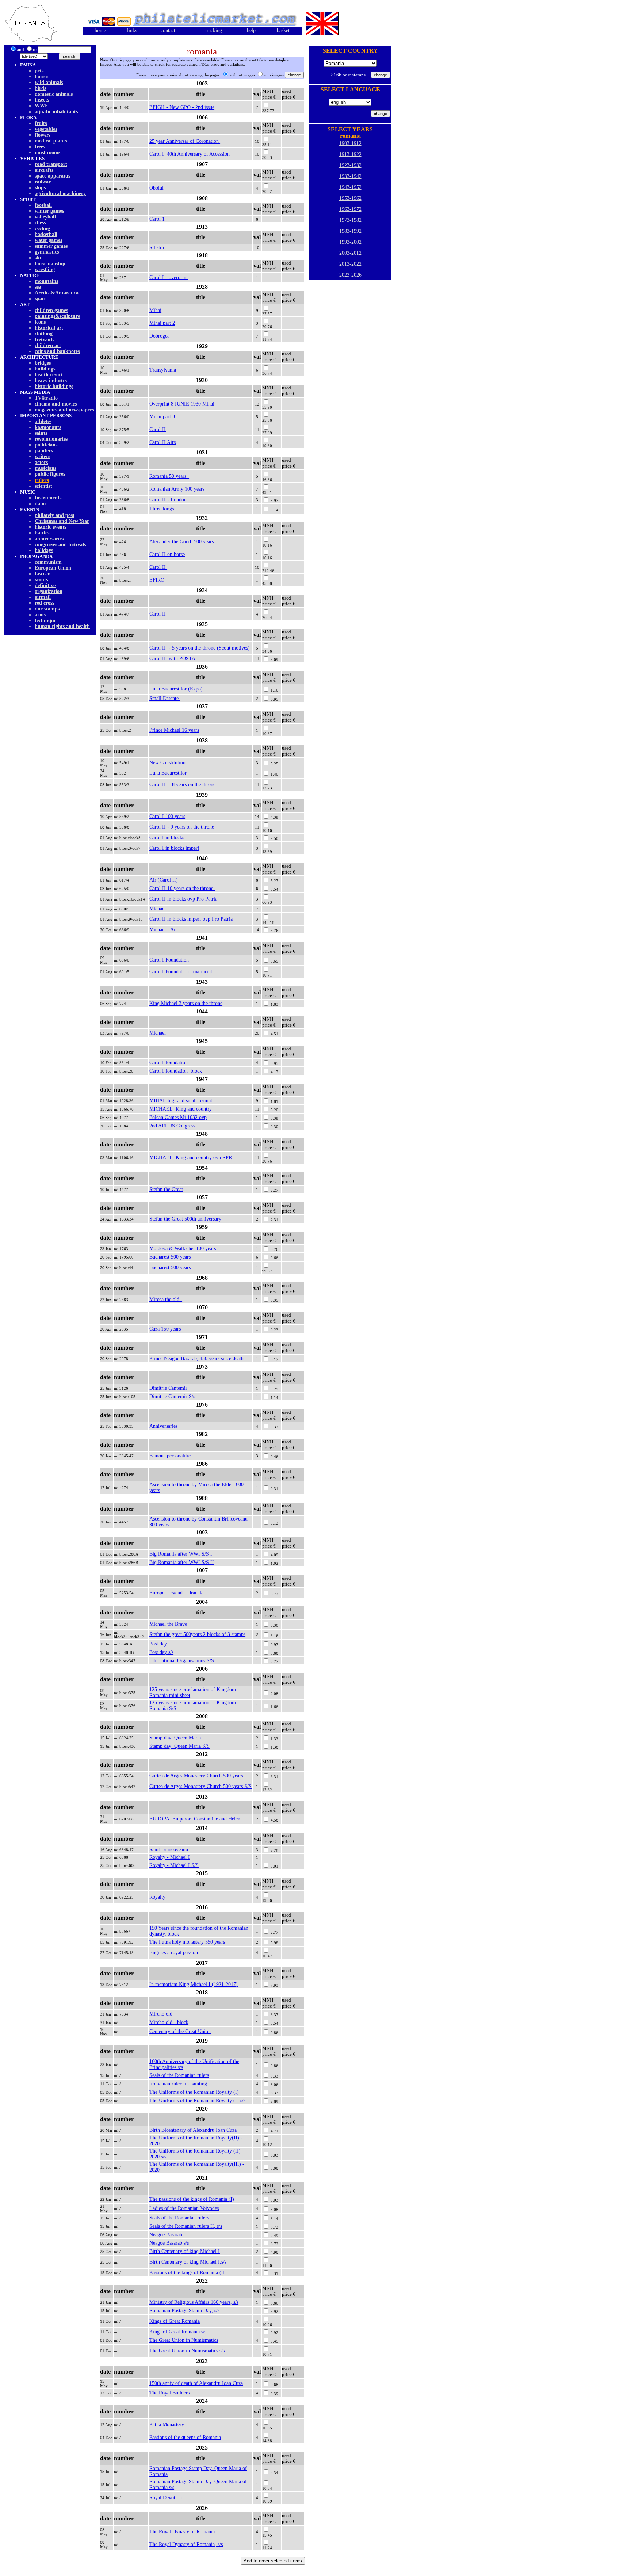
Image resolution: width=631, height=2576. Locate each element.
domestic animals (54, 94)
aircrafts (44, 170)
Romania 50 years (169, 476)
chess (40, 223)
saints (41, 433)
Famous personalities (171, 1456)
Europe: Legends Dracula (176, 1593)
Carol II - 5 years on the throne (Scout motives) (200, 648)
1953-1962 (350, 198)
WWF (41, 106)
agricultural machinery (60, 193)
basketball (46, 234)
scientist (43, 486)
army (41, 615)
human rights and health (62, 626)
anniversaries (49, 539)
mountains (46, 281)
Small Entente (165, 698)
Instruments (48, 498)
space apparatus (52, 176)
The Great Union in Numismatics (184, 2340)
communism (48, 562)
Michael (158, 1033)
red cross (44, 603)
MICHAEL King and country (181, 1109)
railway (43, 182)
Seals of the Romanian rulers (179, 2075)
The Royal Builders (169, 2393)
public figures (50, 474)
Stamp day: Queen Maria (175, 1738)
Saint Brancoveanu (169, 1850)
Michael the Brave (168, 1624)
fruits (41, 123)
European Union (53, 568)
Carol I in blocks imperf (174, 848)
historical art (49, 328)
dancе (41, 504)
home (100, 31)
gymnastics (47, 252)
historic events (50, 527)
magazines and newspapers (64, 410)
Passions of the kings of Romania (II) (188, 2273)
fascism (43, 574)
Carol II (158, 429)
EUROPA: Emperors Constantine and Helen (195, 1819)
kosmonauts (48, 427)
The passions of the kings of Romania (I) (192, 2199)
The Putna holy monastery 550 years (187, 1942)
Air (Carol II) (164, 880)
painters (44, 451)
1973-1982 (350, 220)
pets (39, 71)
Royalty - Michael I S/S (174, 1865)
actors (41, 462)
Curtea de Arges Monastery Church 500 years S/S (200, 1786)
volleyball (45, 217)
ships (40, 188)
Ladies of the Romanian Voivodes (184, 2208)
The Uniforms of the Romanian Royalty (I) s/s (197, 2101)
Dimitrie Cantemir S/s (172, 1397)
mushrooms (47, 153)
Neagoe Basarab (166, 2235)
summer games (51, 246)
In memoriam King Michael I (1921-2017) (194, 1984)
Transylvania (163, 370)
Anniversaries (163, 1426)
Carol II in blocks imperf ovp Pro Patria (191, 919)
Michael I (159, 909)
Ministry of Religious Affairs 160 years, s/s (194, 2302)
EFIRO (157, 580)
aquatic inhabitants (56, 112)
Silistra (157, 248)
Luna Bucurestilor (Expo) (176, 689)
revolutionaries (51, 439)
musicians (45, 468)
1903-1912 (350, 143)
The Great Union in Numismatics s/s (187, 2351)
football (43, 205)
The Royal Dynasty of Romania (182, 2532)
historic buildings (54, 386)
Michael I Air (163, 930)
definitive (45, 585)
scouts (41, 580)
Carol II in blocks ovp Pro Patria (183, 899)
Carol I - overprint (169, 277)
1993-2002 (350, 242)
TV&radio (46, 398)
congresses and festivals (60, 545)
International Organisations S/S (182, 1661)
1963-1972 (350, 209)
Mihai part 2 (162, 323)
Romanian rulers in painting (178, 2084)
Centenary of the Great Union (180, 2031)
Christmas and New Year (62, 521)
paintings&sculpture (57, 316)
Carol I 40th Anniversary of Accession (190, 154)
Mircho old (161, 2014)
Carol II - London (168, 500)
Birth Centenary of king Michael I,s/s (188, 2262)
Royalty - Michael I (170, 1857)
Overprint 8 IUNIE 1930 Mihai (182, 404)
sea (38, 287)
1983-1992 (350, 231)
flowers (43, 135)
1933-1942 (350, 176)
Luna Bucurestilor (168, 773)
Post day (158, 1644)
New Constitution (167, 763)
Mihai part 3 (162, 417)
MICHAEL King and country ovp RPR (191, 1158)
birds (40, 88)
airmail (43, 597)
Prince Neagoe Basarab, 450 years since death (196, 1359)
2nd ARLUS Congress (172, 1126)
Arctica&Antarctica (57, 293)
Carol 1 (157, 219)
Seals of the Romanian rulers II (182, 2218)
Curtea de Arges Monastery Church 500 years (196, 1776)
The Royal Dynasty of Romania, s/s (186, 2544)
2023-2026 (350, 275)
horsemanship (50, 264)
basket (283, 31)
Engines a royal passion (174, 1953)
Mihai (155, 310)
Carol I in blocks (167, 838)
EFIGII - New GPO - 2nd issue (182, 107)
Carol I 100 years (167, 816)
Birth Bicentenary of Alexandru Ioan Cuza (193, 2130)
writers (42, 456)
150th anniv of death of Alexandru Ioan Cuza (196, 2383)
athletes (43, 421)
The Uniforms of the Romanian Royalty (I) (194, 2092)
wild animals (49, 82)
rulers (42, 480)
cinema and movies (56, 404)
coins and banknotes (57, 351)
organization (49, 591)
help (251, 31)
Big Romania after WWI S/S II (182, 1562)
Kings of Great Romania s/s (178, 2332)
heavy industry (51, 380)
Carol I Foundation (171, 960)
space (41, 299)
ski (38, 258)
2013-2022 (350, 264)
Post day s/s (161, 1652)
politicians (46, 445)
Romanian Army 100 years (178, 489)
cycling (42, 229)
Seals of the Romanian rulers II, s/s (186, 2226)
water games (48, 240)
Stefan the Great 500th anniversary (185, 1219)
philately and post (55, 515)
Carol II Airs (162, 442)
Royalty (157, 1897)
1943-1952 (350, 187)
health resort (49, 375)
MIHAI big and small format (181, 1101)
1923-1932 (350, 165)
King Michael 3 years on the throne (186, 1003)
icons (40, 322)
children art (48, 345)
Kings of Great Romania (175, 2321)
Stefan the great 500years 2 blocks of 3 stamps (197, 1634)
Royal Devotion (166, 2498)
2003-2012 (350, 253)
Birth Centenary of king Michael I (185, 2251)
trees (40, 147)
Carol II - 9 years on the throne (182, 827)
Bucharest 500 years (170, 1257)
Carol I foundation (169, 1063)
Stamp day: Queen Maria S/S (179, 1746)
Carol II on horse (167, 554)
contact (168, 31)
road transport (51, 164)
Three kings (162, 509)
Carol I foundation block (176, 1071)
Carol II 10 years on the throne (182, 888)
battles (42, 533)
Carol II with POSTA (173, 659)
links (132, 31)
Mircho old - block (169, 2022)
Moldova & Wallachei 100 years (183, 1249)
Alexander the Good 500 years (181, 542)
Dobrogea (160, 336)
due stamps (47, 609)
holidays (44, 550)
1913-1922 (350, 154)
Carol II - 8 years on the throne (182, 785)
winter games (49, 211)
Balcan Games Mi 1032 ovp (178, 1117)
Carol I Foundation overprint (181, 972)
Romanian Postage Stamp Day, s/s (184, 2311)
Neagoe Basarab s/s (169, 2243)
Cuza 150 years (165, 1329)
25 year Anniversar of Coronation (185, 141)
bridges (43, 363)
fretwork (44, 340)
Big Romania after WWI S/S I (181, 1554)
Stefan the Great (166, 1189)
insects (42, 100)
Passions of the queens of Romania (185, 2437)
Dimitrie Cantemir (168, 1388)
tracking (214, 31)
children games (51, 310)
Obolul (157, 188)
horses (41, 77)
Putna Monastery (167, 2425)
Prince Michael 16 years (174, 730)
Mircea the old (166, 1299)
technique (45, 621)
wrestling (45, 269)
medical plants (51, 141)
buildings (45, 369)
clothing (44, 334)
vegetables (46, 129)
